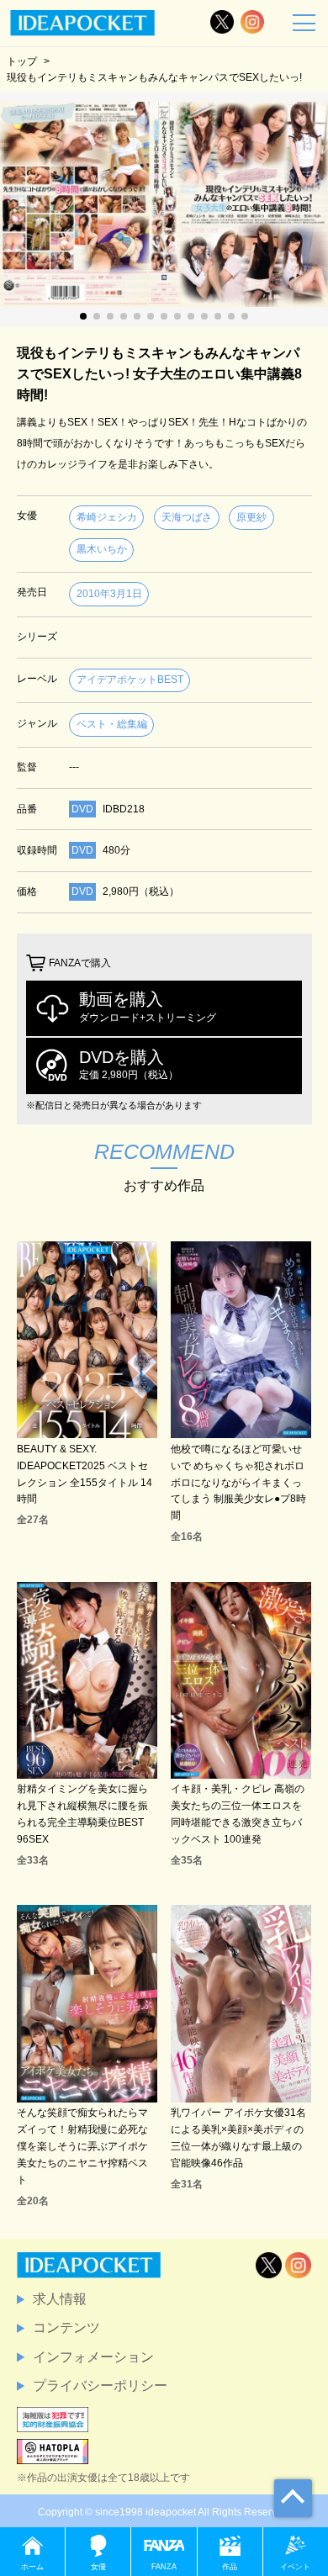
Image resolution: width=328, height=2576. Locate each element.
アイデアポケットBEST (130, 680)
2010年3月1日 (109, 594)
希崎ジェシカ (107, 517)
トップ (22, 61)
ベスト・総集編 (112, 724)
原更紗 (251, 517)
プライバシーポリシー (100, 2386)
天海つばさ (187, 517)
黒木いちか (102, 549)
